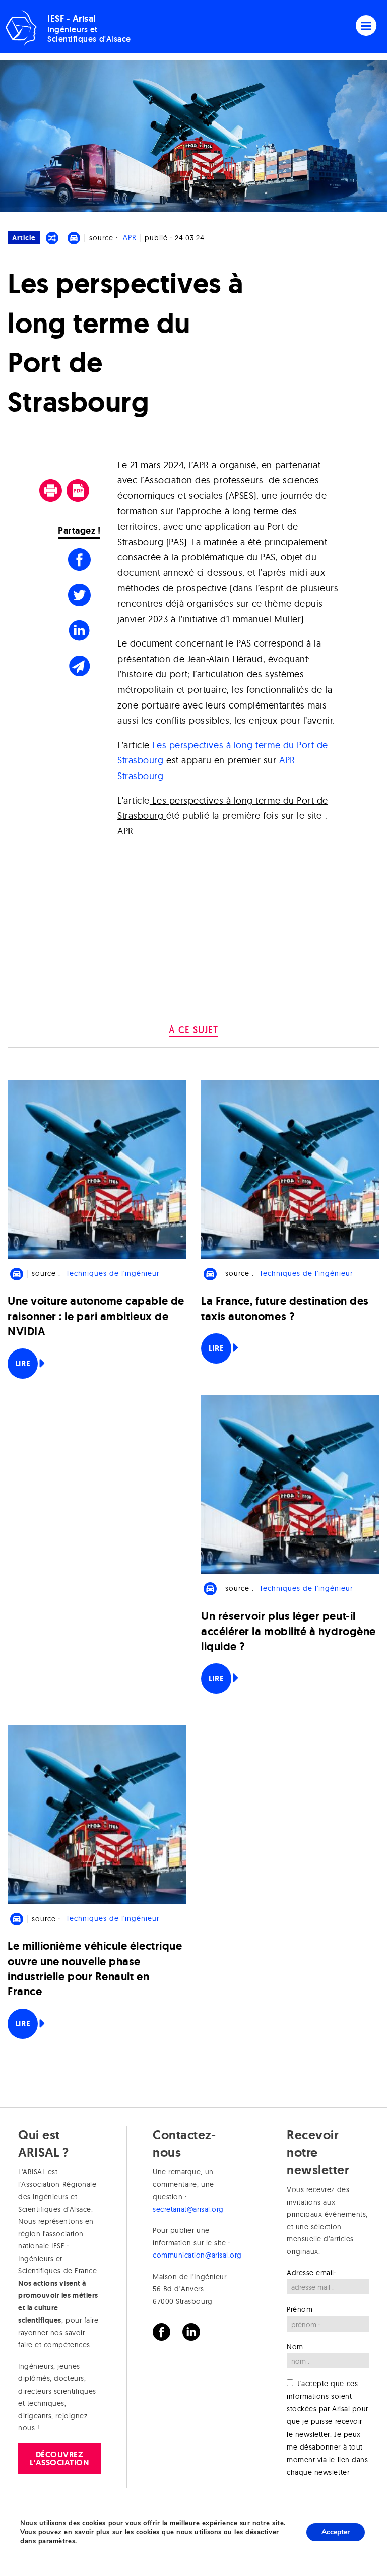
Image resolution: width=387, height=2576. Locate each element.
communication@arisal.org (197, 2255)
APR (130, 238)
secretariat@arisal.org (188, 2209)
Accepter (336, 2532)
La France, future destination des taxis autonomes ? (285, 1308)
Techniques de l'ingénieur (113, 1273)
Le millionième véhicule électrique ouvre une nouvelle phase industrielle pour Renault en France (95, 1969)
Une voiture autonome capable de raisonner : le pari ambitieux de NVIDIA (96, 1316)
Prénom (300, 2309)
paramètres (57, 2541)
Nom (295, 2347)
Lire (23, 1363)
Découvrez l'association (59, 2458)
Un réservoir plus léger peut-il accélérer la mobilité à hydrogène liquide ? (288, 1631)
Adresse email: (311, 2273)
